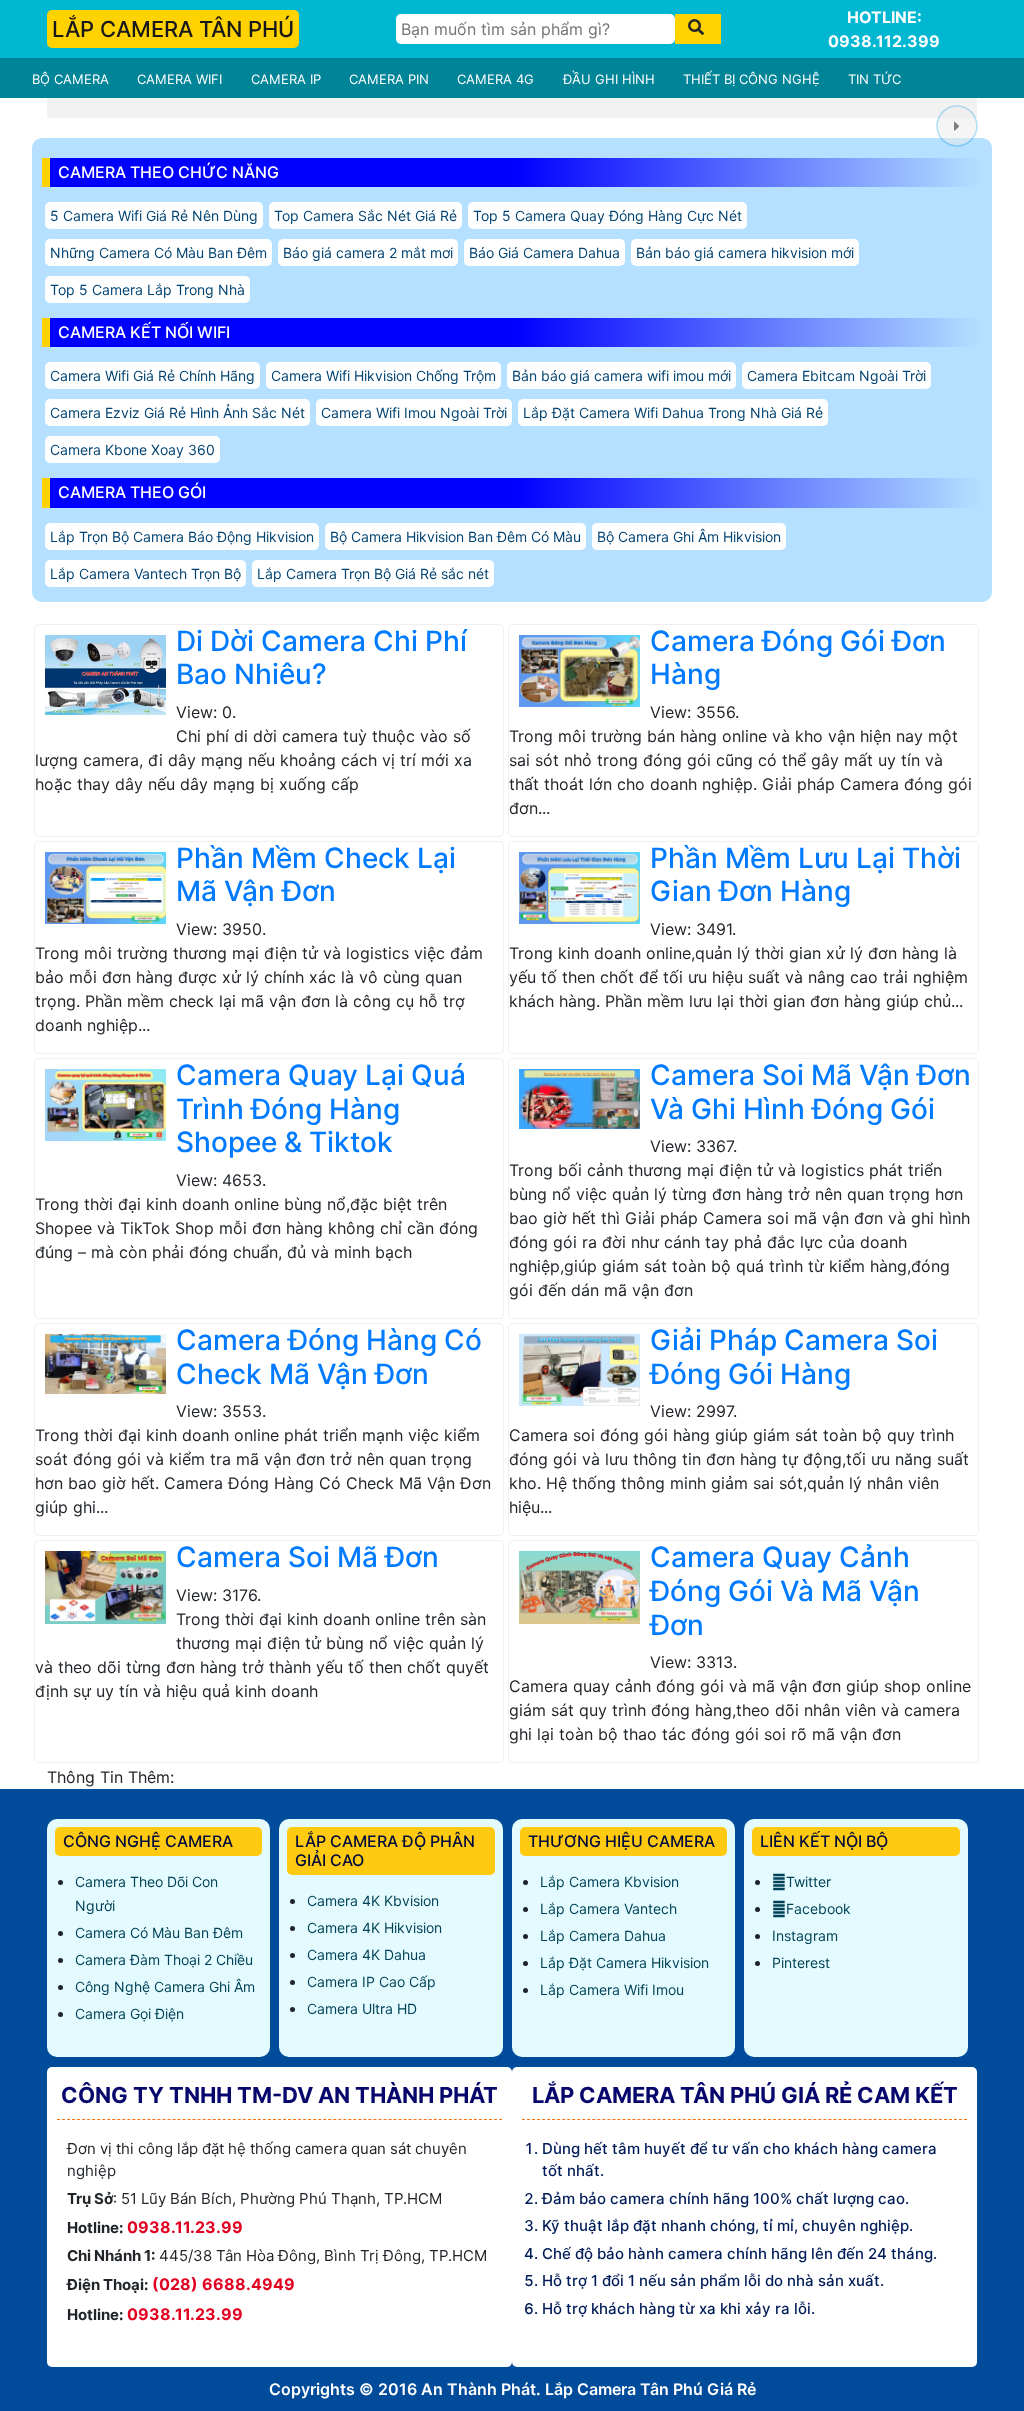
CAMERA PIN (389, 79)
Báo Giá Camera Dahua (544, 252)
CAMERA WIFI (179, 79)
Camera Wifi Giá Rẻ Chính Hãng (152, 375)
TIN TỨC (874, 79)
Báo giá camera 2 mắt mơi (368, 252)
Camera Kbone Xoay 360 (132, 449)
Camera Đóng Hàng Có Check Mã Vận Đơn (329, 1357)
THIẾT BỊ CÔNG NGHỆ (751, 79)
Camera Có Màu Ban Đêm (159, 1932)
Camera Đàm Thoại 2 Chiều (164, 1959)
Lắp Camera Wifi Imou (612, 1989)
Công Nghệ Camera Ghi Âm (165, 1986)
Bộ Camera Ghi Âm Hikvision (689, 536)
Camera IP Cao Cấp (371, 1981)
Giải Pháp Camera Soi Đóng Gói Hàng (794, 1357)
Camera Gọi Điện (129, 2013)
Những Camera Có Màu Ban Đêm (158, 252)
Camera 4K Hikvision (374, 1927)
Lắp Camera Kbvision (609, 1881)
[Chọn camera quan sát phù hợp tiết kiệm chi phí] (957, 126)
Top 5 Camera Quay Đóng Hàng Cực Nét (607, 215)
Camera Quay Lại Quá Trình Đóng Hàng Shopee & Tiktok (321, 1108)
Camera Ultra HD (362, 2008)
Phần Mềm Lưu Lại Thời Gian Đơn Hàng (805, 875)
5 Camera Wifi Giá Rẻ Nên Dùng (154, 215)
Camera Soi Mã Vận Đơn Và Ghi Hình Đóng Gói (810, 1092)
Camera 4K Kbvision (373, 1900)
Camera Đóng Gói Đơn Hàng (798, 658)
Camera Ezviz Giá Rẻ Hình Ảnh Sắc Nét (177, 412)
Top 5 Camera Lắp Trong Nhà (147, 289)
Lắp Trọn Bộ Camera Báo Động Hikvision (182, 536)
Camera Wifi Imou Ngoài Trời (414, 412)
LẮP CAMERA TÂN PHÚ (173, 29)
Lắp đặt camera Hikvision (624, 1962)
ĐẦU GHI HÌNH (609, 79)
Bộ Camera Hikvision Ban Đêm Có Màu (455, 536)
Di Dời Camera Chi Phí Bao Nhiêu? (321, 658)
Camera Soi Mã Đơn (307, 1557)
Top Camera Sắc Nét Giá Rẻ (365, 215)
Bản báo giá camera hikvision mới (745, 252)
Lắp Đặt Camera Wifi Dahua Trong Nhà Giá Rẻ (673, 412)
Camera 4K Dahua (366, 1954)
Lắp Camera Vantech (608, 1908)
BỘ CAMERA (70, 79)
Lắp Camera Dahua (603, 1935)
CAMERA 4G (495, 79)
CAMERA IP (286, 79)
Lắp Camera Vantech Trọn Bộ (145, 573)
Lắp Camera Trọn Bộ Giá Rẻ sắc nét (373, 573)
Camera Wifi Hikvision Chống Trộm (383, 375)
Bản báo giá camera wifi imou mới (621, 375)
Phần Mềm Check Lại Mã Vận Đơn (316, 875)
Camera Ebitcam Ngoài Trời (836, 375)
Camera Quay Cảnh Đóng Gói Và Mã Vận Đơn (785, 1590)
